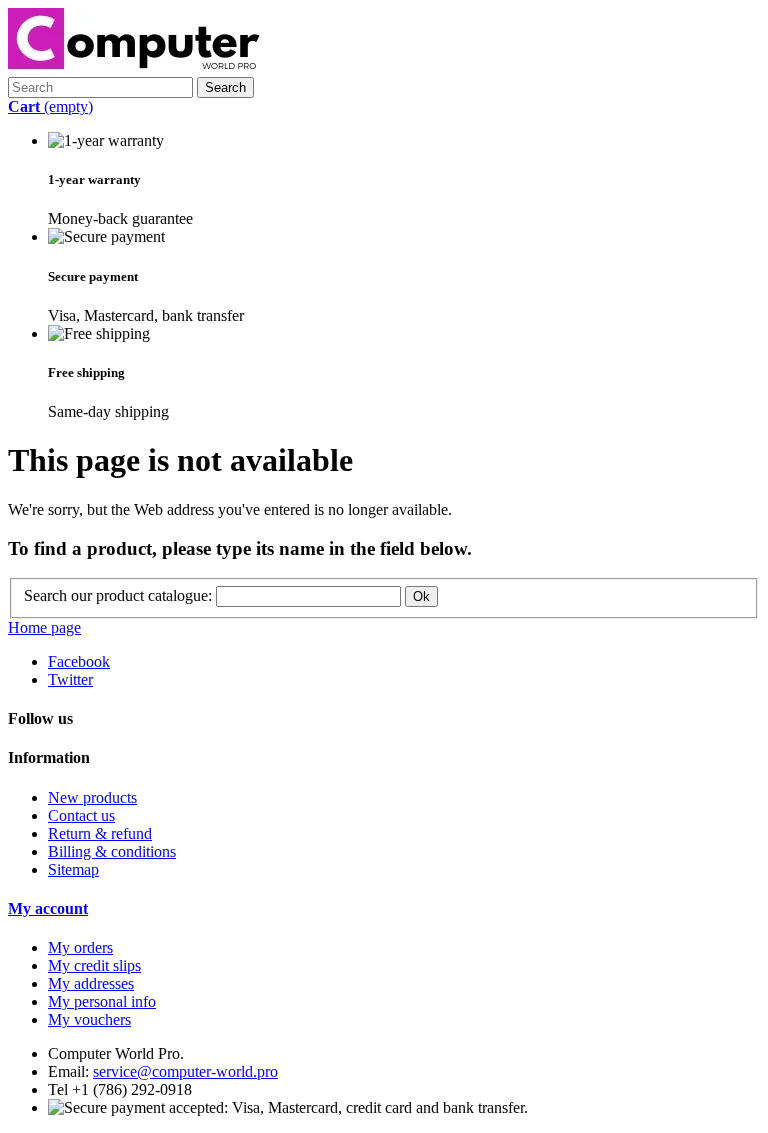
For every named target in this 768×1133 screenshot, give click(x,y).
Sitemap (73, 869)
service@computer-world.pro (185, 1071)
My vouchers (89, 1019)
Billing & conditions (112, 851)
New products (92, 797)
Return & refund (100, 833)
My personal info (102, 1001)
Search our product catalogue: (118, 595)
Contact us (81, 815)
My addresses (91, 983)
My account (48, 908)
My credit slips (94, 965)
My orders (80, 947)
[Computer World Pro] (134, 67)
